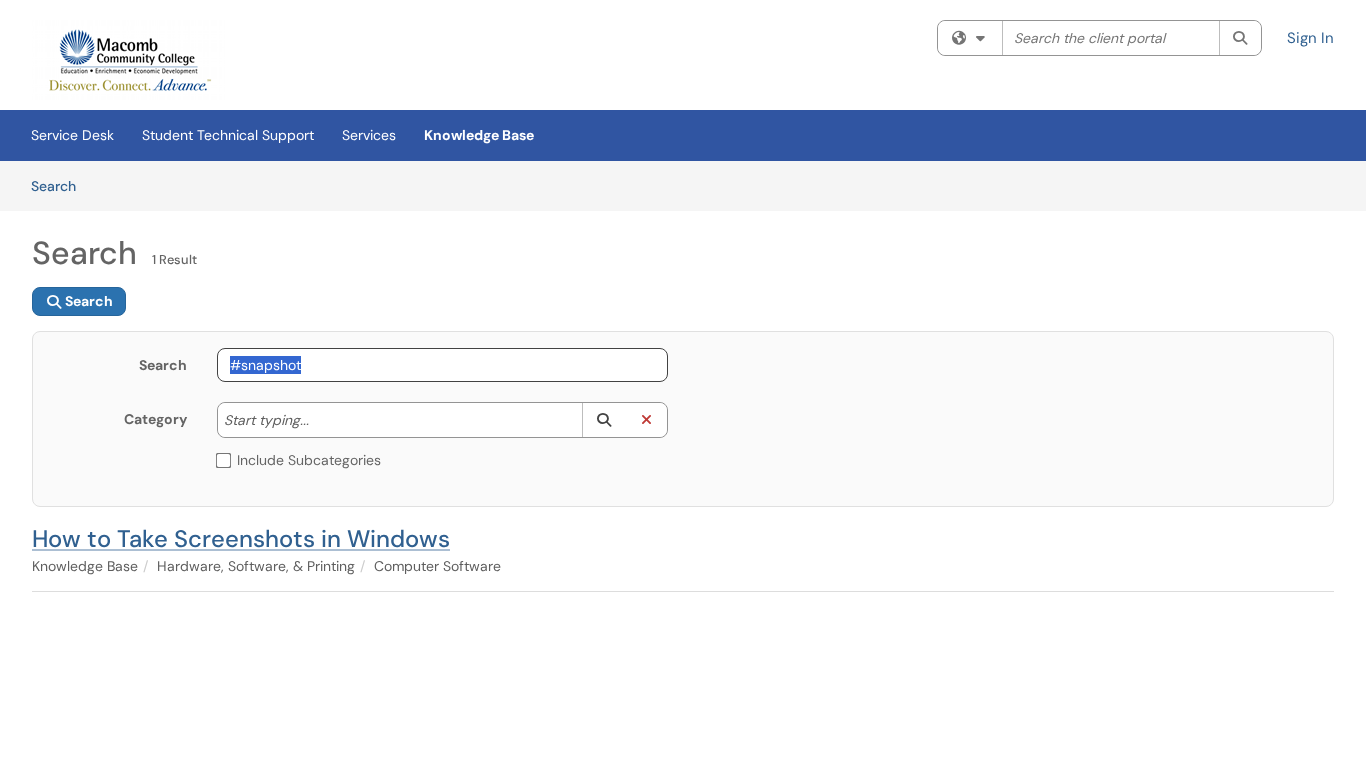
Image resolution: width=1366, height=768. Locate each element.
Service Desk (72, 135)
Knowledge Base (479, 135)
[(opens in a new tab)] (128, 60)
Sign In (1310, 38)
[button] (603, 420)
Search (60, 185)
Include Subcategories (309, 460)
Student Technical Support (228, 135)
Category (155, 419)
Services (369, 135)
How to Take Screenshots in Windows (241, 538)
